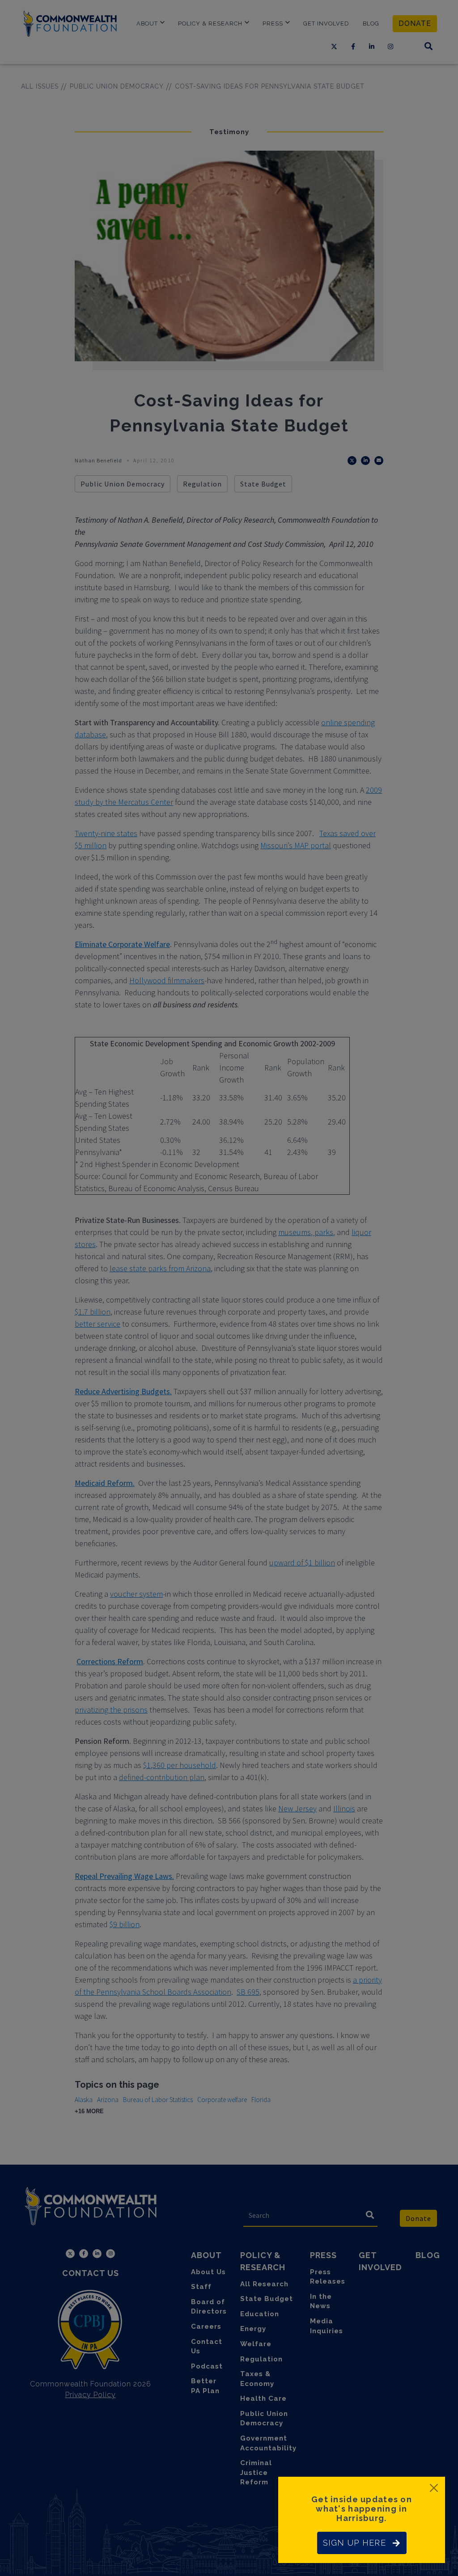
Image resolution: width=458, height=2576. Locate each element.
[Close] (434, 2488)
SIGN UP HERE (354, 2543)
